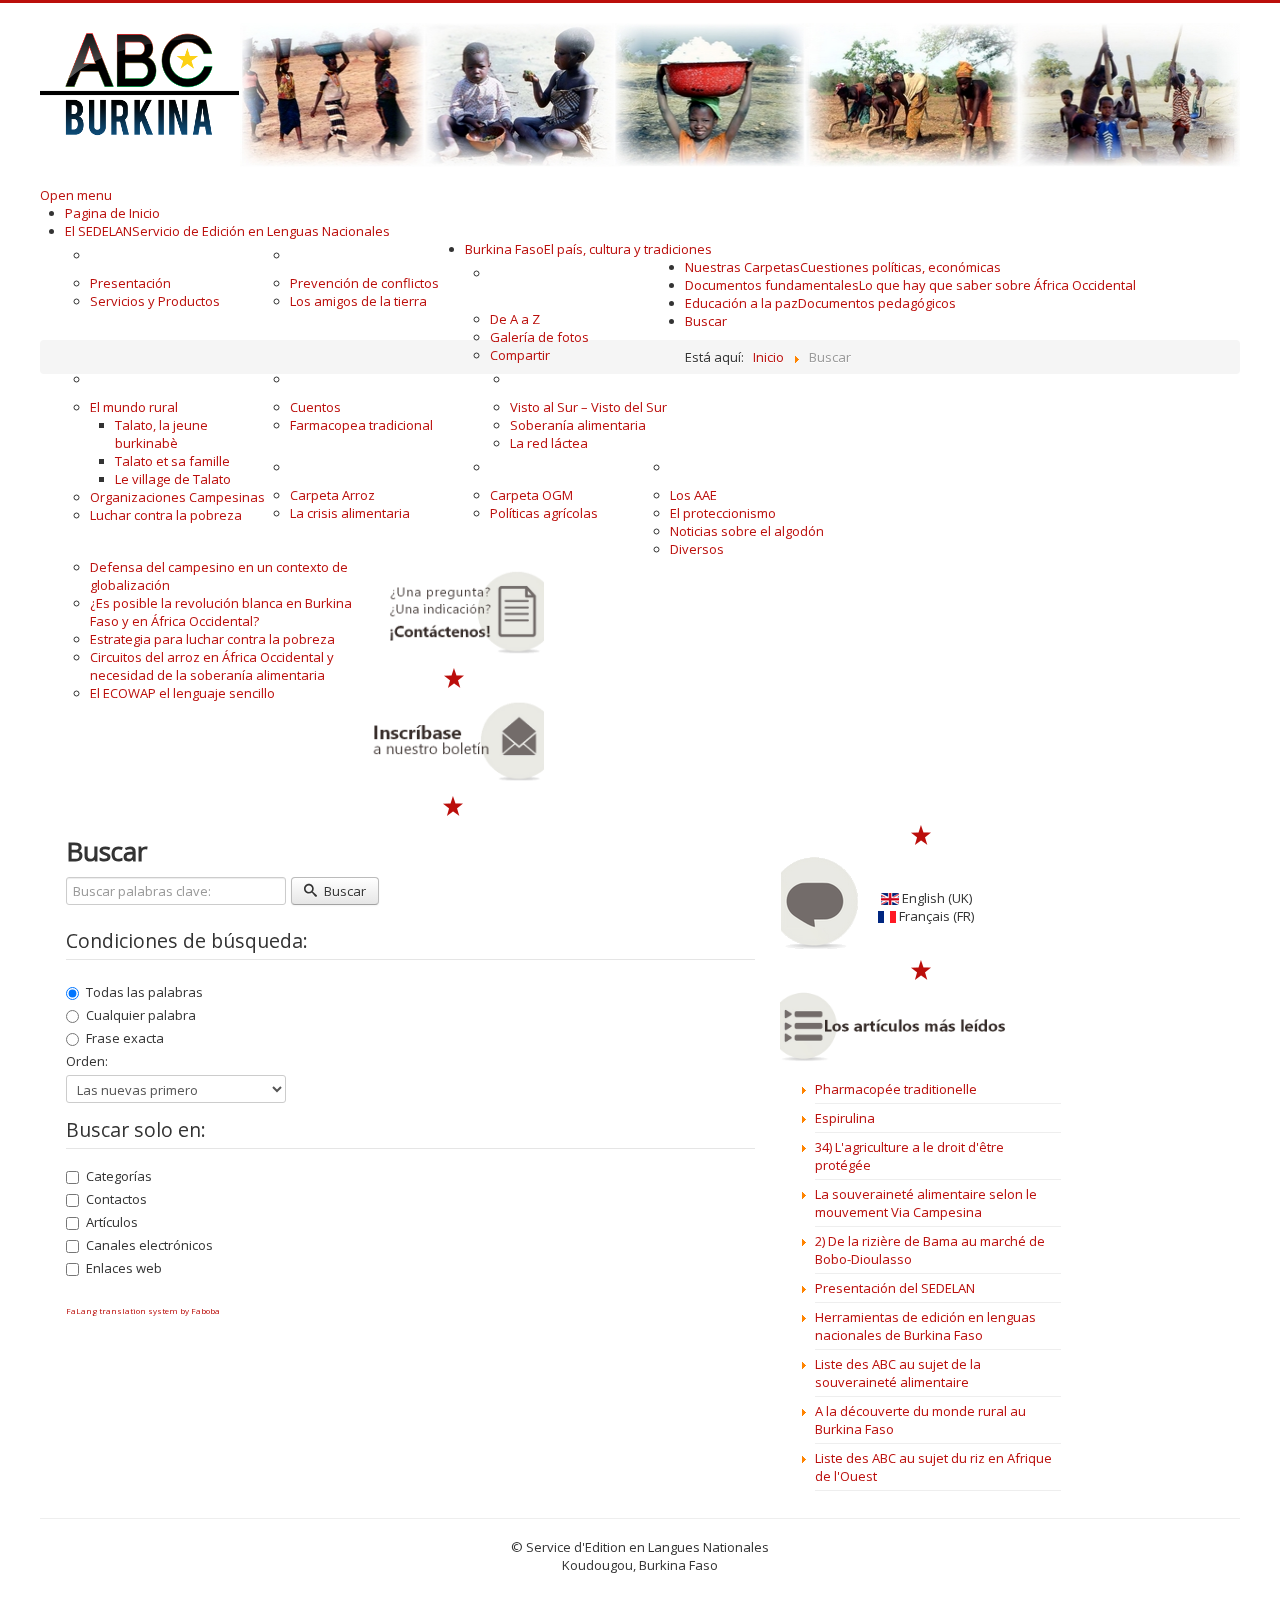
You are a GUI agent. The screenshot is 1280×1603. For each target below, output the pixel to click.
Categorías (119, 1176)
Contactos (116, 1199)
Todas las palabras (144, 992)
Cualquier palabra (141, 1015)
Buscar (343, 891)
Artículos (112, 1222)
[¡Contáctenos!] (454, 612)
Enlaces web (124, 1268)
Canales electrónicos (149, 1245)
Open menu (76, 195)
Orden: (87, 1061)
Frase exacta (125, 1038)
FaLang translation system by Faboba (143, 1310)
